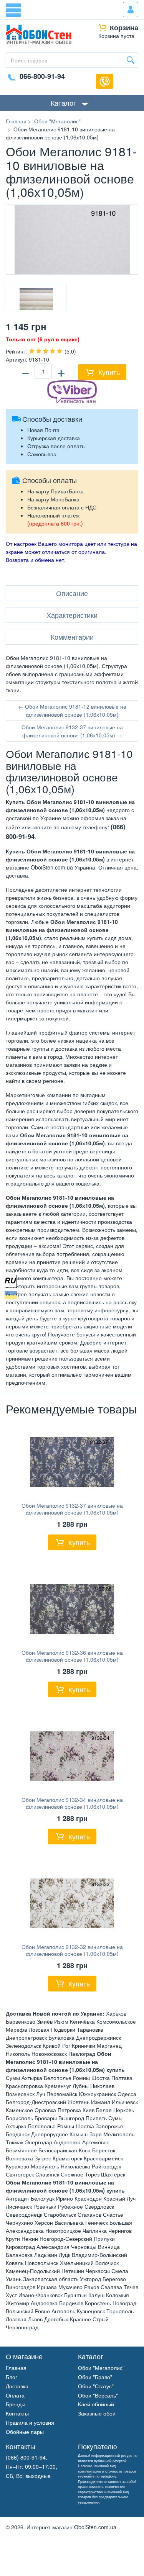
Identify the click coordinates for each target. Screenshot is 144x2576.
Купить (109, 372)
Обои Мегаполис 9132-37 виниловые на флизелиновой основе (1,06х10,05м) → (72, 731)
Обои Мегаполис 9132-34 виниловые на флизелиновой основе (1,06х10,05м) (72, 1803)
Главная (16, 2368)
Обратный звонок (105, 81)
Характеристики (72, 615)
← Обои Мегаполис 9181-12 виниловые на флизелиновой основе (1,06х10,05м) (72, 710)
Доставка (17, 2386)
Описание (72, 593)
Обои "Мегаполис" (101, 2368)
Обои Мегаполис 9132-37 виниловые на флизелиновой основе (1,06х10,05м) (72, 1509)
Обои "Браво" (95, 2377)
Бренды (16, 2404)
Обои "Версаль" (98, 2395)
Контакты (17, 2413)
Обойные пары (25, 2432)
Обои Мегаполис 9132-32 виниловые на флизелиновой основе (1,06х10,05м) (72, 1950)
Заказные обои (97, 2413)
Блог (12, 2377)
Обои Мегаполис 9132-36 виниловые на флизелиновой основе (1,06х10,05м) (72, 1656)
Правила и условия (30, 2422)
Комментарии (72, 637)
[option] (36, 298)
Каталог (63, 103)
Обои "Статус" (96, 2386)
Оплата (15, 2395)
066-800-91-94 (42, 76)
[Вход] (131, 10)
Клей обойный (96, 2404)
